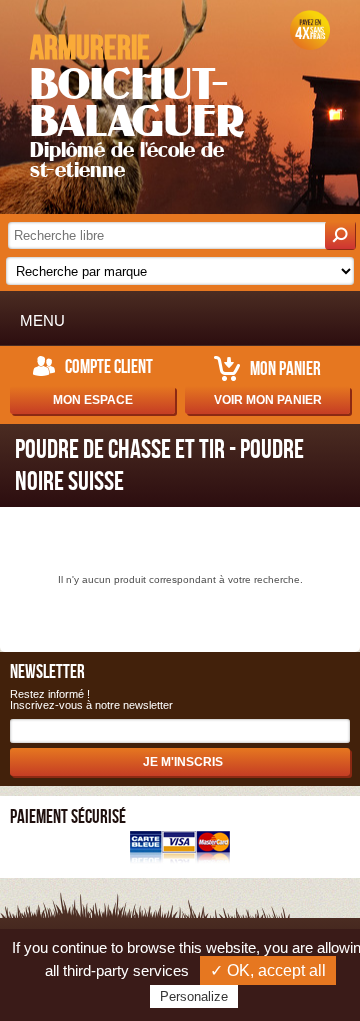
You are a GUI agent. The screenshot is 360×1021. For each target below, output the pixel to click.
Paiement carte (180, 849)
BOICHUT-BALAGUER (137, 104)
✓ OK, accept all (268, 970)
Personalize (194, 996)
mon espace (93, 400)
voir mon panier (268, 400)
